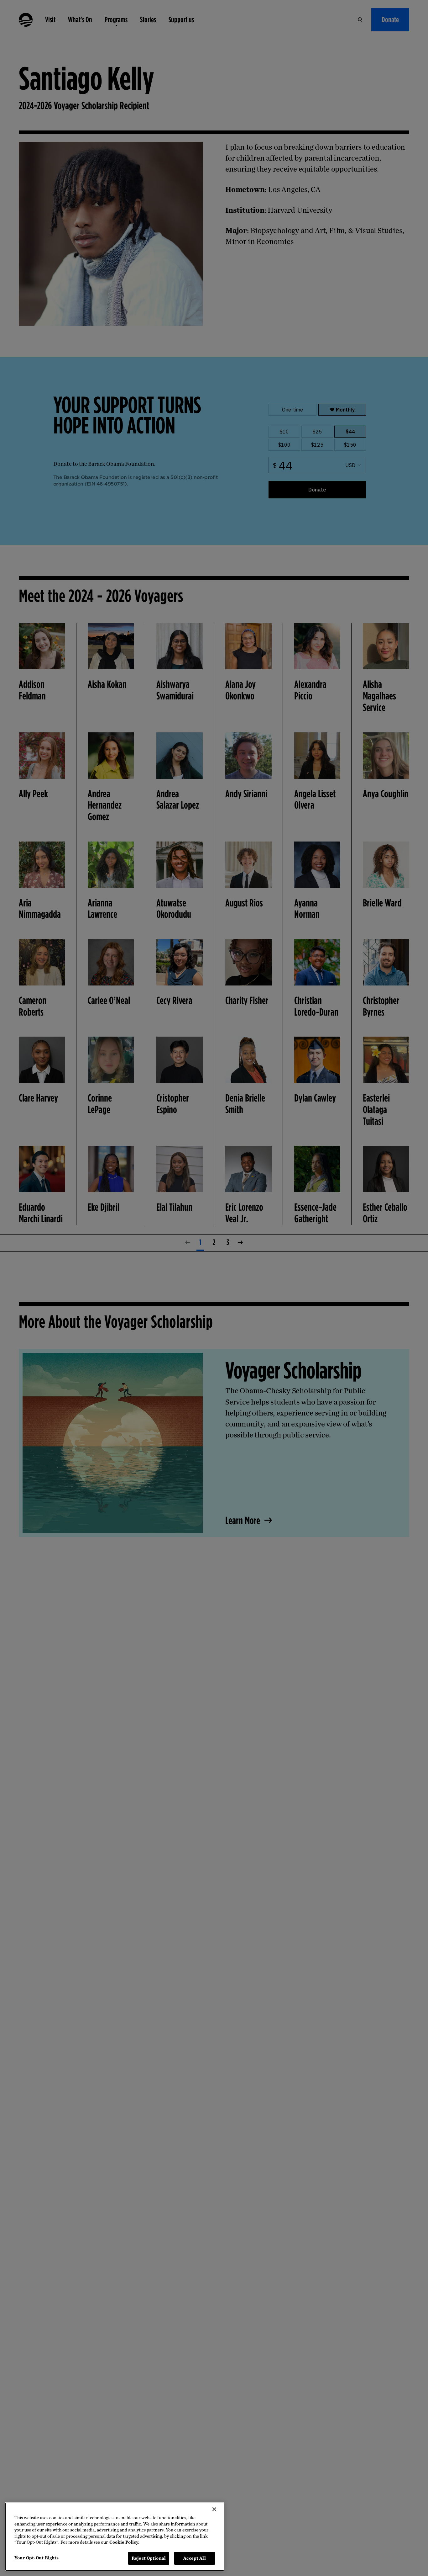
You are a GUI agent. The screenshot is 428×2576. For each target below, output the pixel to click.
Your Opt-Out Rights (37, 2558)
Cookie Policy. (124, 2542)
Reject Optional (149, 2558)
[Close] (214, 2509)
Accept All (194, 2558)
